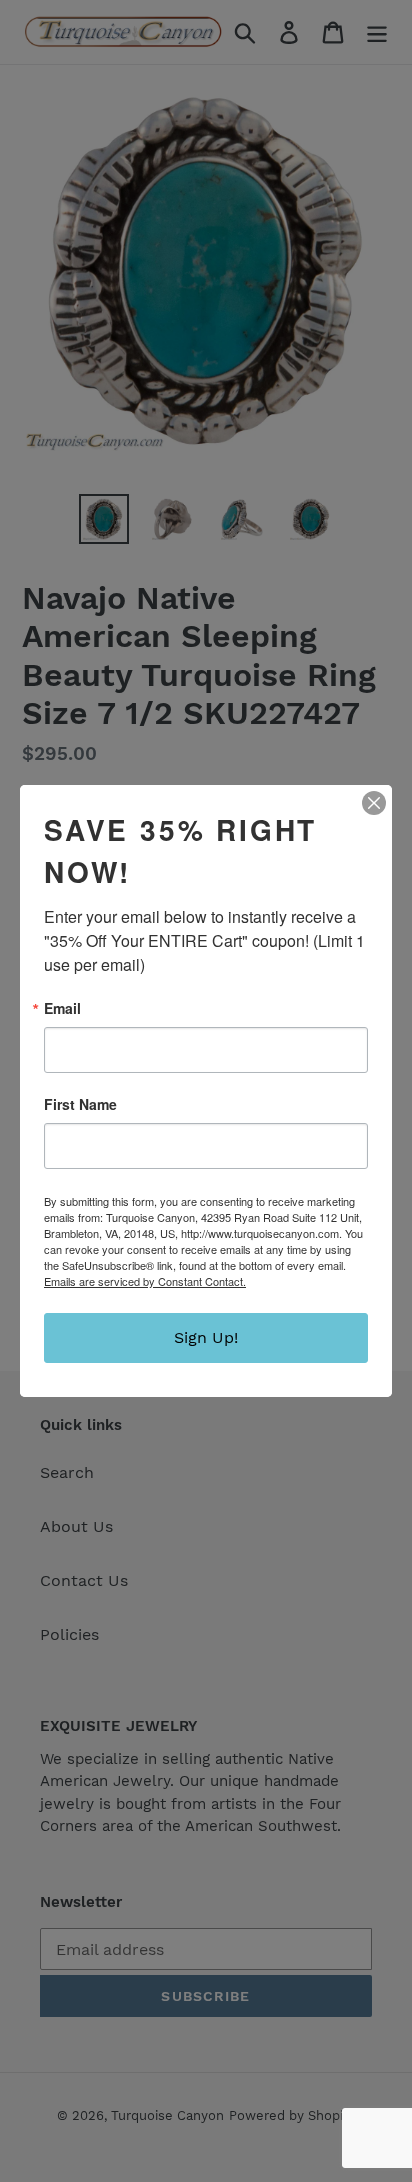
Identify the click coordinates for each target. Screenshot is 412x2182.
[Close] (374, 803)
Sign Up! (206, 1337)
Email (62, 1008)
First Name (80, 1104)
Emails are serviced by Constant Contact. (145, 1281)
